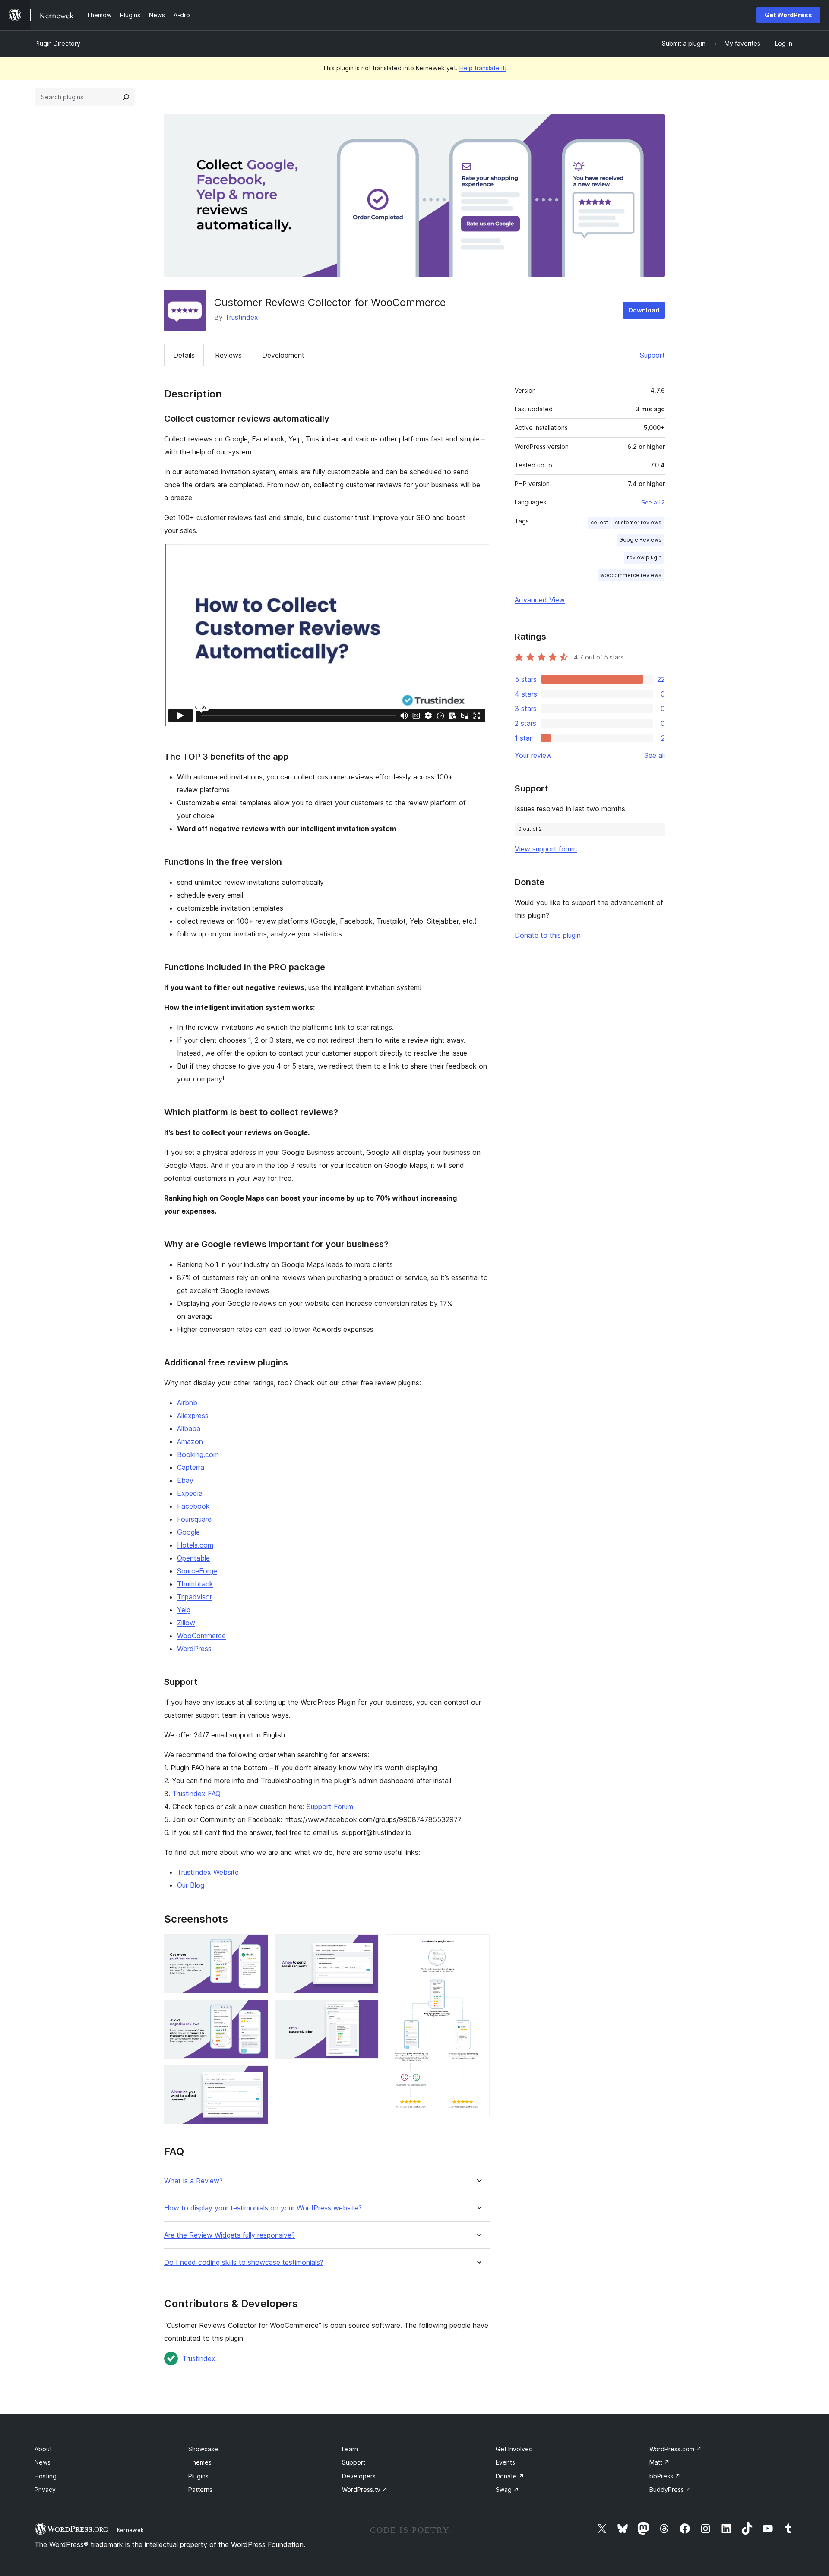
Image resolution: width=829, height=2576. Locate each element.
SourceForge (197, 1571)
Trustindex (242, 317)
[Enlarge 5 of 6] (367, 2012)
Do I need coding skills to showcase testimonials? (244, 2262)
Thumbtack (195, 1584)
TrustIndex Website (208, 1872)
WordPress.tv (365, 2489)
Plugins (198, 2476)
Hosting (46, 2476)
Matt (660, 2462)
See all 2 (653, 502)
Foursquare (194, 1519)
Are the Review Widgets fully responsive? (229, 2235)
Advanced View (540, 600)
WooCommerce (201, 1636)
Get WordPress (788, 15)
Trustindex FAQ (196, 1794)
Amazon (190, 1441)
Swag (507, 2489)
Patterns (200, 2489)
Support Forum (330, 1807)
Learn (350, 2449)
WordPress (194, 1649)
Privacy (45, 2489)
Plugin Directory (57, 43)
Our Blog (191, 1885)
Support (652, 355)
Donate (510, 2476)
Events (505, 2462)
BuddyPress (670, 2489)
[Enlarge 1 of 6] (256, 1946)
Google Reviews (640, 540)
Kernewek (130, 2530)
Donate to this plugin (548, 935)
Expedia (190, 1493)
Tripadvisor (195, 1597)
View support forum (546, 849)
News (43, 2462)
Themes (200, 2462)
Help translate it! (483, 68)
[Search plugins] (126, 97)
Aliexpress (193, 1416)
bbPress (665, 2476)
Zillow (186, 1623)
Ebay (185, 1480)
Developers (359, 2476)
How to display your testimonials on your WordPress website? (263, 2208)
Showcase (203, 2449)
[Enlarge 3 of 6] (256, 2077)
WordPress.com (676, 2449)
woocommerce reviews (631, 575)
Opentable (193, 1558)
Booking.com (198, 1454)
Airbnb (187, 1403)
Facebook (193, 1506)
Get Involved (514, 2449)
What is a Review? (193, 2181)
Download (644, 310)
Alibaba (189, 1428)
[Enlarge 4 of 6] (367, 1946)
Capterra (191, 1467)
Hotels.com (195, 1545)
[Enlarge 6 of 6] (478, 1946)
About (43, 2449)
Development (283, 355)
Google (188, 1532)
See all (655, 755)
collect (599, 522)
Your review (533, 755)
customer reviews (638, 522)
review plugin (644, 557)
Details (184, 355)
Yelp (184, 1610)
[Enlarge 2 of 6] (256, 2012)
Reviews (228, 355)
